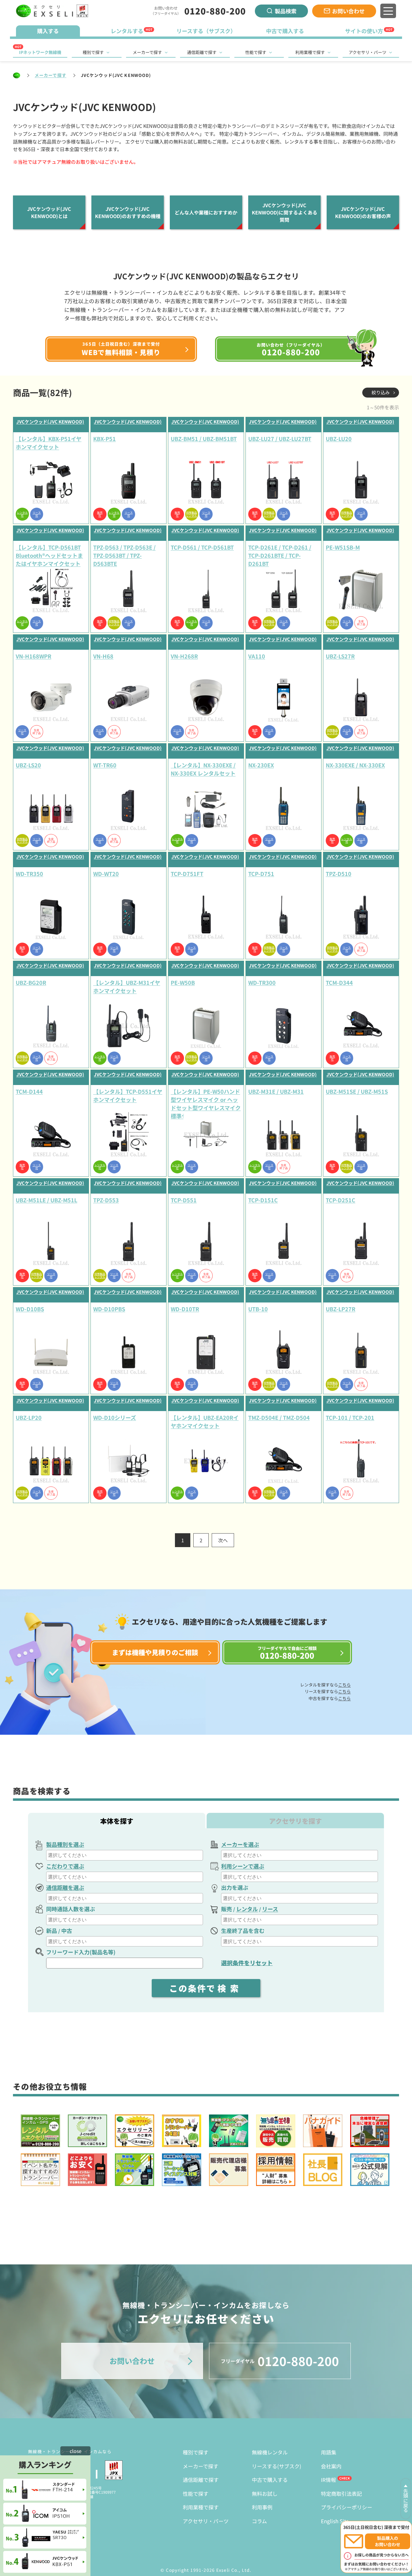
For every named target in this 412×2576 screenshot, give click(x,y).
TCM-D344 (339, 982)
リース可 (37, 514)
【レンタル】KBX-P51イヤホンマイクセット (49, 443)
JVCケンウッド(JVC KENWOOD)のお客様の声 (363, 212)
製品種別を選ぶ (65, 1844)
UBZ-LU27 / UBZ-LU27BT (280, 439)
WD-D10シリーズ (115, 1417)
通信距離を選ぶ (65, 1887)
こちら (344, 1685)
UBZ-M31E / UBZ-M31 (276, 1091)
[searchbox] (125, 1855)
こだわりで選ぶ (65, 1866)
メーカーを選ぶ (240, 1844)
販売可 (100, 514)
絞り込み (381, 392)
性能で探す (256, 52)
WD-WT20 (106, 874)
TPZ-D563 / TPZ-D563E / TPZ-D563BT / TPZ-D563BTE (124, 555)
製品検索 (286, 11)
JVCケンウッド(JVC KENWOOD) (50, 422)
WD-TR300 (262, 982)
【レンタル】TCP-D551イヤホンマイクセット (128, 1095)
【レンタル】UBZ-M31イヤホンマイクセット (127, 987)
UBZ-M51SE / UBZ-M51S (357, 1091)
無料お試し (265, 2494)
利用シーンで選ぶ (243, 1866)
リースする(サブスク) (277, 2466)
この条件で (206, 1988)
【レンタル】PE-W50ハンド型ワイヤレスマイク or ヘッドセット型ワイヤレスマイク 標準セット (206, 1100)
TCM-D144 (29, 1091)
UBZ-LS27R (340, 656)
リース (270, 1909)
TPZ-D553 (106, 1200)
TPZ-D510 (339, 874)
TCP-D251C (341, 1200)
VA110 (257, 656)
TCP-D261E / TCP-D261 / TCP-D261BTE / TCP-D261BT (280, 555)
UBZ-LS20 (28, 765)
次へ (223, 1540)
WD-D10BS (30, 1309)
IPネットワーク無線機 (40, 52)
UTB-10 (258, 1309)
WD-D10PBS (109, 1309)
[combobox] (125, 1855)
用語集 (329, 2452)
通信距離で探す (202, 52)
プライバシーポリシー (347, 2507)
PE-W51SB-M (343, 547)
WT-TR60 (105, 765)
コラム (259, 2521)
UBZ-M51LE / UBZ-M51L (46, 1200)
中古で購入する (270, 2480)
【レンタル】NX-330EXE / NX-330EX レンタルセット (203, 769)
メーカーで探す (147, 52)
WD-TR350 (29, 874)
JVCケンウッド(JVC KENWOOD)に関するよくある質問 (285, 212)
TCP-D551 (184, 1200)
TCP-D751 (261, 874)
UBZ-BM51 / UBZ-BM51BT (204, 439)
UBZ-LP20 (29, 1417)
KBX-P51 (105, 439)
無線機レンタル (270, 2452)
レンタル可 (22, 514)
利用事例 (262, 2507)
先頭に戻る (406, 2501)
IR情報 (328, 2480)
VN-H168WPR (33, 656)
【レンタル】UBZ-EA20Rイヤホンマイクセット (205, 1421)
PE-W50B (183, 982)
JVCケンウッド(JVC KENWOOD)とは (49, 212)
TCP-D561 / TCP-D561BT (202, 547)
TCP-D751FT (187, 874)
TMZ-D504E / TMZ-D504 (279, 1417)
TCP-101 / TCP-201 (350, 1417)
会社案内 (331, 2466)
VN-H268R (184, 656)
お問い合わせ (348, 11)
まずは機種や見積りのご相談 (155, 1652)
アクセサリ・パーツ (368, 52)
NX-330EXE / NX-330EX (355, 765)
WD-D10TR (185, 1309)
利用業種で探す (310, 52)
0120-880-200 (215, 11)
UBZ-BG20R (31, 982)
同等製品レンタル (192, 514)
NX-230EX (261, 765)
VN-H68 (103, 656)
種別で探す (93, 52)
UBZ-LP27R (341, 1309)
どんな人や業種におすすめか (206, 212)
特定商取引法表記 (341, 2494)
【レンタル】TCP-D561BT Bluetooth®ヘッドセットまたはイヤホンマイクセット (49, 555)
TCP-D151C (263, 1200)
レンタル (247, 1909)
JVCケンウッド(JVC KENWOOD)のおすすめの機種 (128, 212)
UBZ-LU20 (339, 439)
